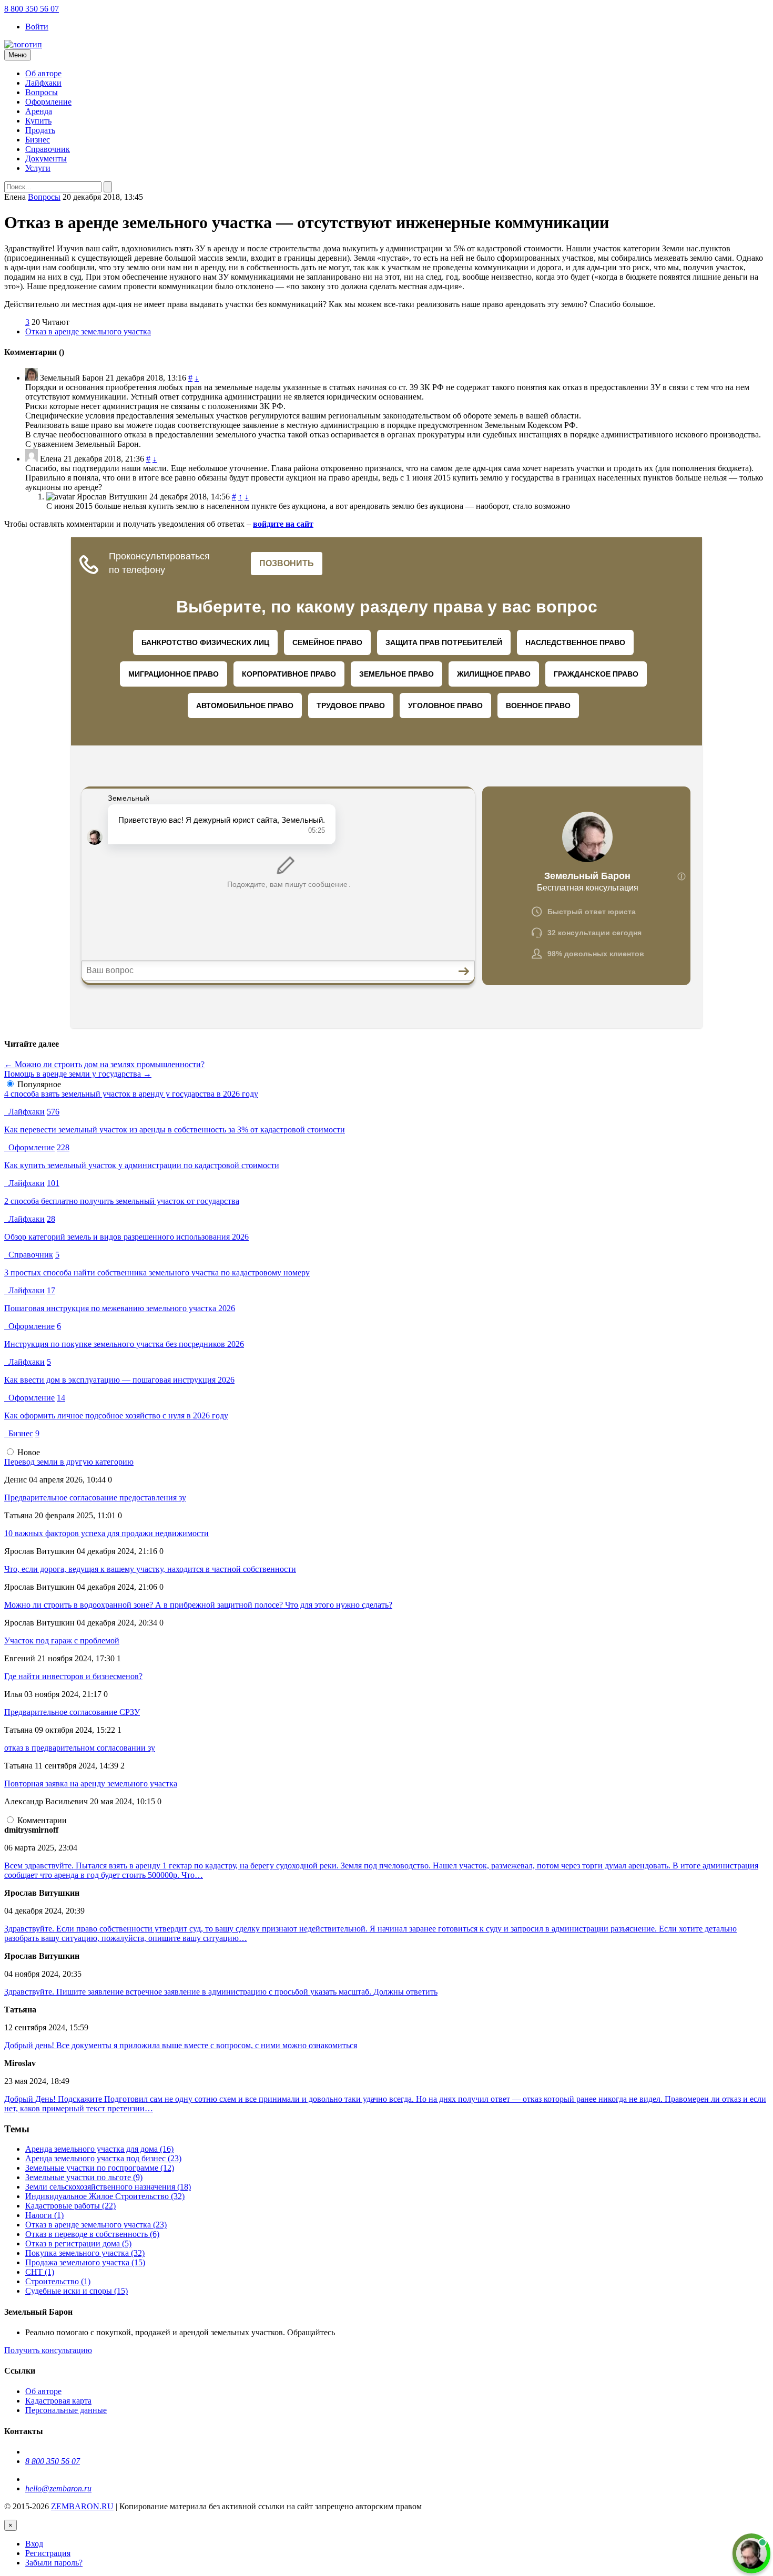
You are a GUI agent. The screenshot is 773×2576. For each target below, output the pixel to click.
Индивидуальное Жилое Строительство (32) (105, 2196)
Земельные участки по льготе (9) (84, 2177)
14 (61, 1398)
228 (63, 1147)
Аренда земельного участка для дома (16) (99, 2149)
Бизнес (38, 140)
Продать (40, 130)
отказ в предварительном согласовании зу (80, 1748)
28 (51, 1219)
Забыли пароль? (54, 2563)
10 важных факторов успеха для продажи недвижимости (106, 1533)
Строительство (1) (58, 2281)
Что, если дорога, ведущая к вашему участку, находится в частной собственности (150, 1569)
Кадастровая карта (58, 2401)
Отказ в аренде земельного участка (88, 331)
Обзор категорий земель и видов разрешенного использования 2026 (126, 1237)
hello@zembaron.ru (58, 2488)
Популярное (39, 1084)
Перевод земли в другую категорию (69, 1462)
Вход (34, 2544)
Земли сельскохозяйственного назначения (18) (108, 2187)
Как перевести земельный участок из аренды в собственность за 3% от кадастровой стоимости (175, 1129)
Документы (46, 159)
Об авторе (43, 73)
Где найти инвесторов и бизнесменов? (73, 1676)
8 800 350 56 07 (32, 9)
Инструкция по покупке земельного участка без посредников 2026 (124, 1344)
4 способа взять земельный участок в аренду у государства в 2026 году (131, 1094)
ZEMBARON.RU (82, 2506)
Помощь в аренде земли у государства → (78, 1074)
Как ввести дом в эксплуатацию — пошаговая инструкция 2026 (119, 1380)
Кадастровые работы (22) (70, 2206)
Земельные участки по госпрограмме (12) (100, 2168)
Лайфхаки (43, 83)
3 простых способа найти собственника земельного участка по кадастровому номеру (157, 1272)
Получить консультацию (48, 2350)
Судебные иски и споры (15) (77, 2291)
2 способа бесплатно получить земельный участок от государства (122, 1201)
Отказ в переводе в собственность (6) (92, 2234)
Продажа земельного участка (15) (85, 2262)
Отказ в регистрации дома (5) (78, 2243)
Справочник (48, 149)
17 (51, 1290)
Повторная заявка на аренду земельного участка (91, 1783)
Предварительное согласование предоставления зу (95, 1497)
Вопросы (42, 92)
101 (53, 1183)
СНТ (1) (40, 2272)
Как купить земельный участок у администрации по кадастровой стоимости (142, 1165)
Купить (38, 121)
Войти (37, 27)
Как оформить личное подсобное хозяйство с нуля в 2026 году (116, 1415)
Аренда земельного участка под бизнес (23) (103, 2158)
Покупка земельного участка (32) (85, 2253)
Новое (29, 1452)
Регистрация (48, 2553)
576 (53, 1112)
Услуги (38, 168)
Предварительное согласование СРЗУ (72, 1712)
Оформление (48, 102)
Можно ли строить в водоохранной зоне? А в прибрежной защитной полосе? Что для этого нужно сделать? (198, 1605)
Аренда (39, 111)
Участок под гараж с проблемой (62, 1640)
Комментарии (42, 1820)
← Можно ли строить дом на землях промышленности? (104, 1064)
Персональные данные (66, 2410)
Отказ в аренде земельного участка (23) (96, 2225)
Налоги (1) (44, 2215)
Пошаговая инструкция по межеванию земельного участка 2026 (120, 1308)
